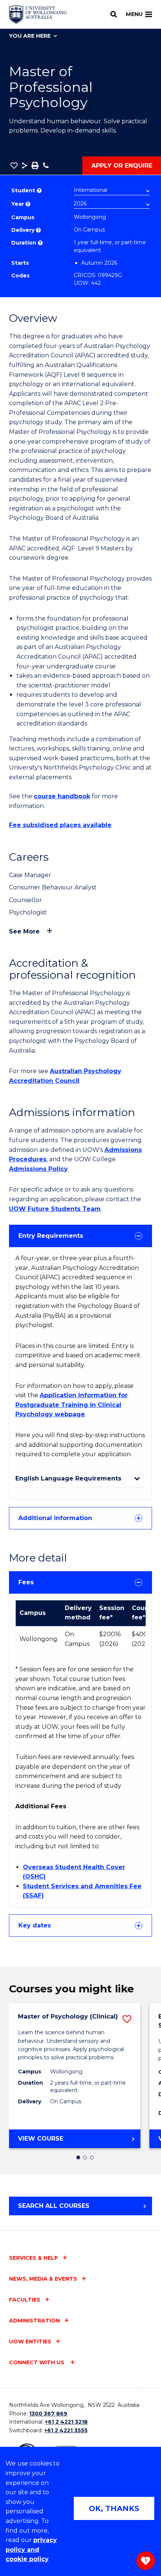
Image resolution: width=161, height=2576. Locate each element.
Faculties (25, 2300)
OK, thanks (114, 2508)
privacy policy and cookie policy (31, 2549)
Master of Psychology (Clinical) (68, 2016)
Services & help (34, 2258)
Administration (34, 2321)
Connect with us (37, 2362)
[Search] (114, 14)
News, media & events (43, 2279)
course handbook (62, 796)
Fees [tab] (26, 1582)
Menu (134, 14)
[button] (14, 165)
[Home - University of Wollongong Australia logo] (38, 15)
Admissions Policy (38, 1169)
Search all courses (54, 2206)
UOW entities (30, 2342)
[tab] (80, 1236)
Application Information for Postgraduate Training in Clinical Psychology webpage (72, 1405)
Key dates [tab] (35, 1925)
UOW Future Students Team (55, 1209)
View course (63, 2141)
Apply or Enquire (122, 166)
